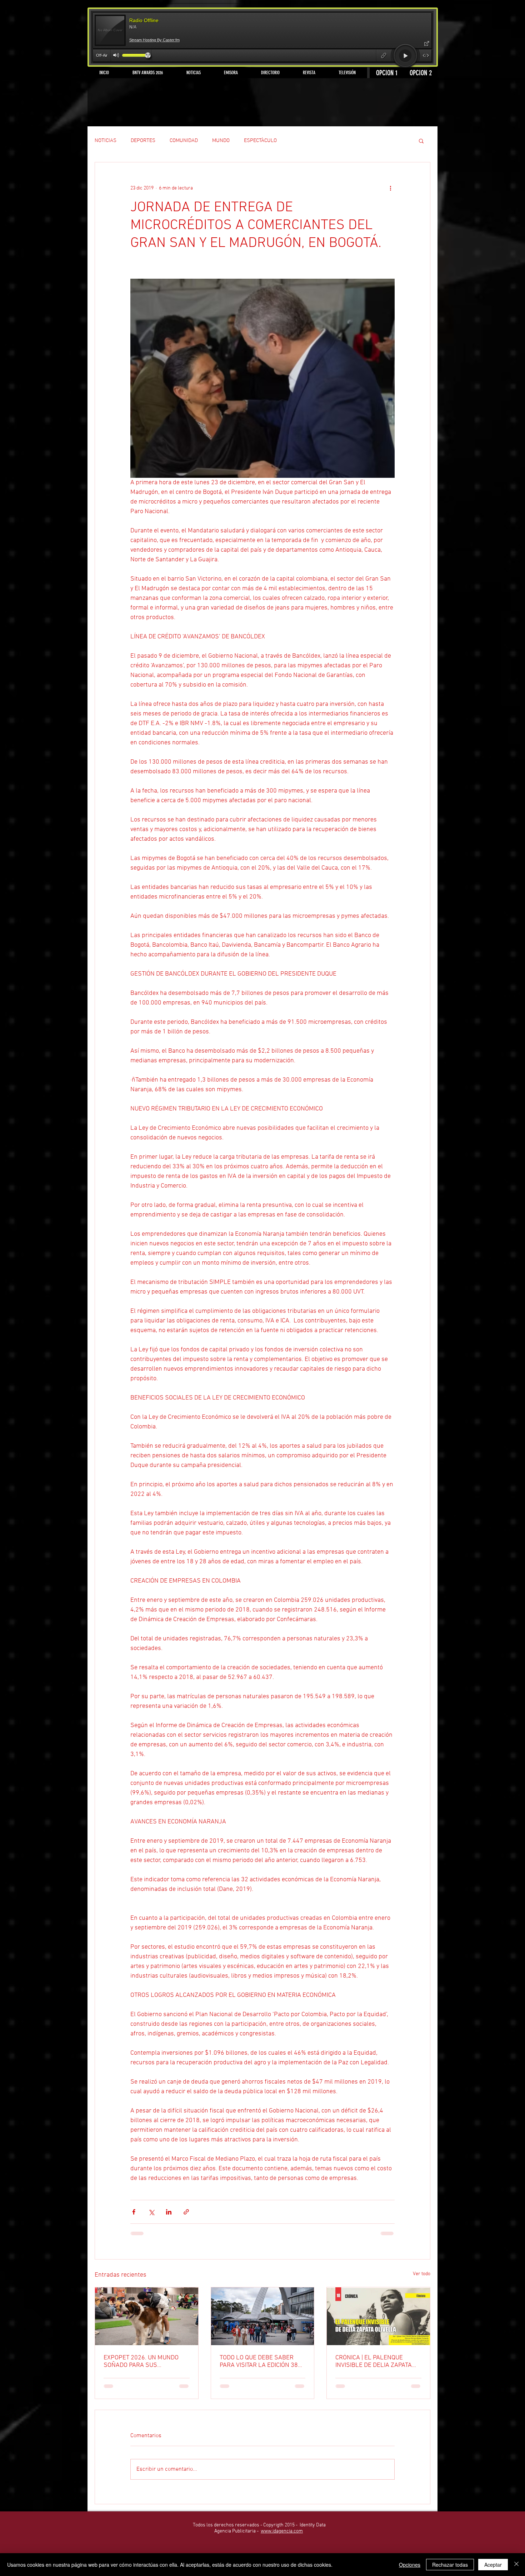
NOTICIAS (106, 141)
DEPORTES (143, 141)
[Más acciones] (390, 188)
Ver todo (422, 2274)
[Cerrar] (516, 2565)
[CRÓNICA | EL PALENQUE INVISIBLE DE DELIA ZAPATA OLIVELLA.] (378, 2316)
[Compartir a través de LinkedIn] (169, 2212)
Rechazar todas (450, 2565)
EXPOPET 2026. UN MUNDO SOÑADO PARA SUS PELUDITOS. (141, 2362)
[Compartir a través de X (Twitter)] (151, 2212)
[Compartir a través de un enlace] (186, 2212)
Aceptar (493, 2565)
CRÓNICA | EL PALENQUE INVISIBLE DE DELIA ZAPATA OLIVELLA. (374, 2362)
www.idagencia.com (282, 2531)
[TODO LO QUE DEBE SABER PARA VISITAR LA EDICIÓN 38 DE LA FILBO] (263, 2316)
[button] (421, 141)
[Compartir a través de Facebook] (134, 2212)
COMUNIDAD (184, 141)
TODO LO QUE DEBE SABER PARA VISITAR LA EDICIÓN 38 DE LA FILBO (259, 2362)
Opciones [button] (410, 2565)
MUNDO (221, 141)
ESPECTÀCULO (260, 141)
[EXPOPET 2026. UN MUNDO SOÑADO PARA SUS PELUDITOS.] (147, 2316)
